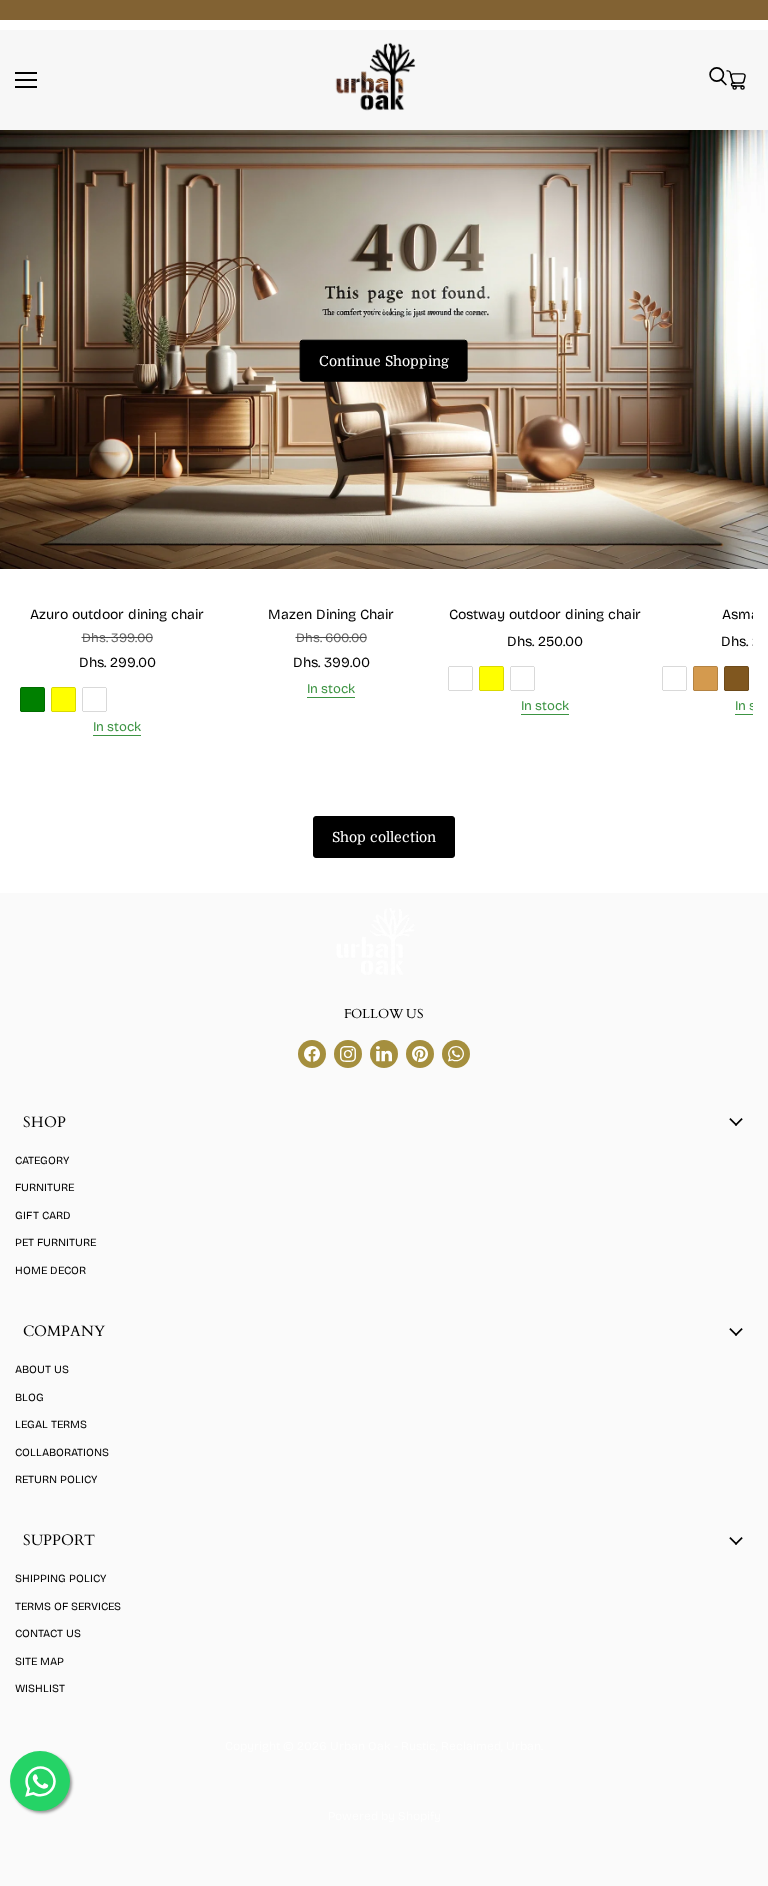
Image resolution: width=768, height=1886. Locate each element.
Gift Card (43, 1215)
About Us (42, 1369)
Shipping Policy (60, 1578)
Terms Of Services (68, 1606)
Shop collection (384, 837)
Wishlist (40, 1688)
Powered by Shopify (384, 1816)
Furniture (44, 1187)
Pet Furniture (55, 1242)
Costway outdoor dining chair (545, 614)
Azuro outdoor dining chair (117, 614)
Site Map (39, 1661)
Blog (29, 1397)
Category (42, 1160)
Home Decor (50, 1270)
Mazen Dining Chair (331, 614)
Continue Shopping (384, 361)
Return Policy (56, 1479)
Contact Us (48, 1633)
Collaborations (62, 1452)
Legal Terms (51, 1424)
